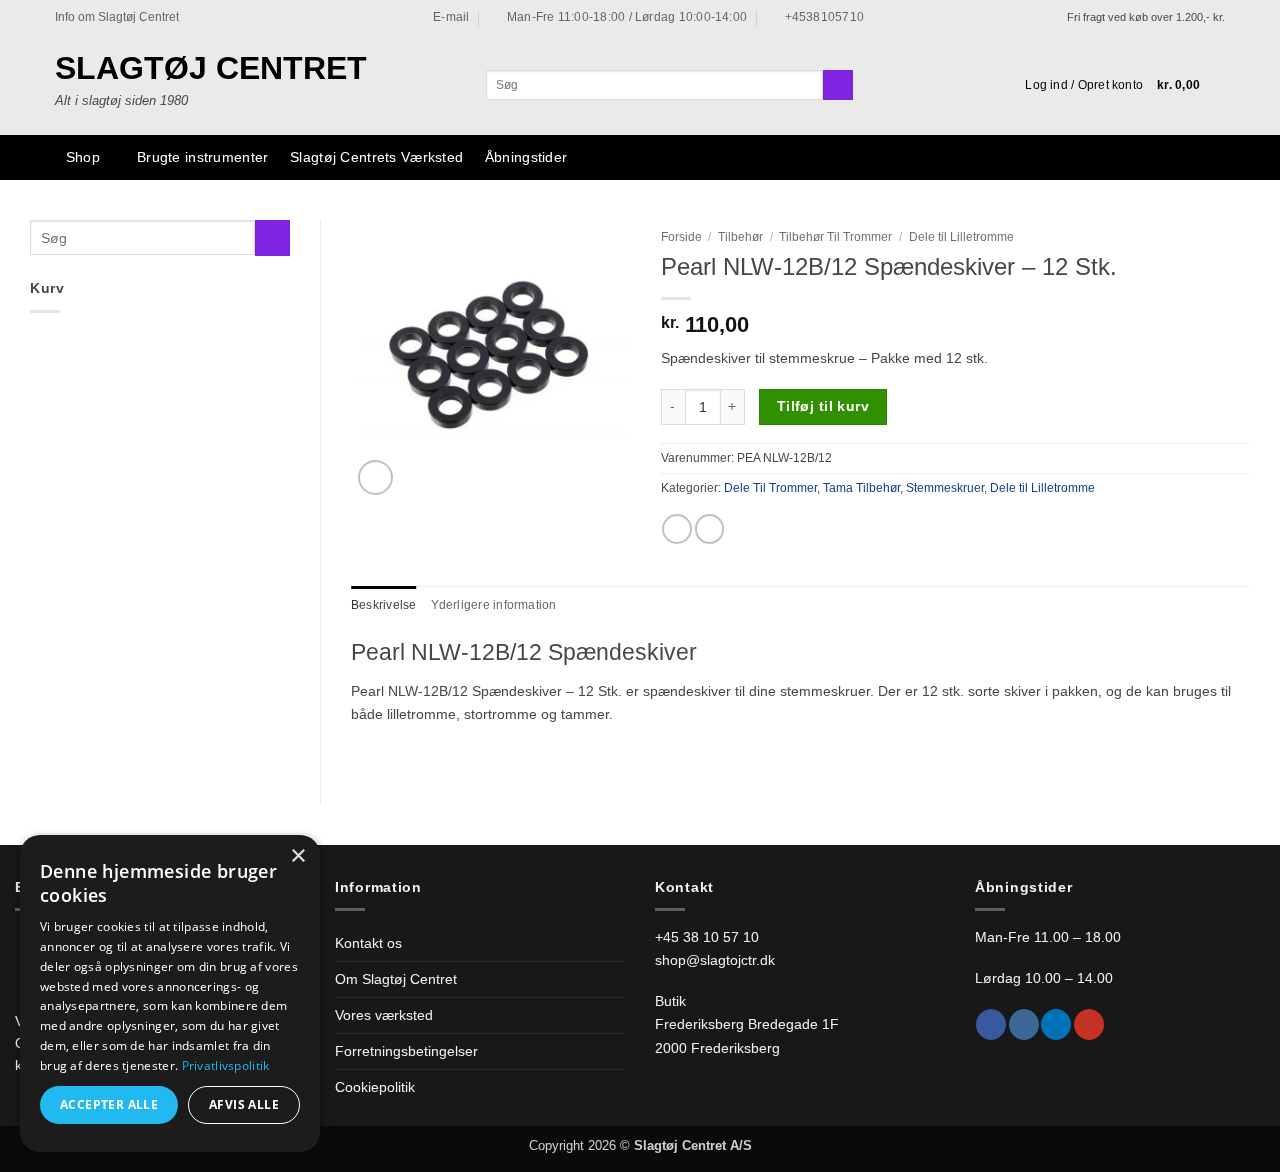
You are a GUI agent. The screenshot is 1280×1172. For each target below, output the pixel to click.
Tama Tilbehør (861, 488)
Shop (83, 157)
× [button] (297, 856)
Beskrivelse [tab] (384, 605)
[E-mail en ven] (710, 529)
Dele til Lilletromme (961, 237)
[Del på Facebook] (677, 529)
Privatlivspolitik (226, 1065)
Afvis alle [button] (244, 1104)
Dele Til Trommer (770, 488)
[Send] (838, 85)
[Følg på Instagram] (1024, 1024)
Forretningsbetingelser (406, 1051)
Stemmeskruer (945, 488)
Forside (681, 237)
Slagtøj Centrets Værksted (376, 157)
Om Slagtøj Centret (396, 979)
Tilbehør (740, 237)
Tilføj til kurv (823, 406)
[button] (1084, 85)
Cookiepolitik (375, 1087)
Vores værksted (384, 1015)
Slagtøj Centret (211, 68)
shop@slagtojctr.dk (715, 960)
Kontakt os (368, 943)
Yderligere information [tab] (494, 605)
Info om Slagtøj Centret (117, 17)
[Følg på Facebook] (991, 1024)
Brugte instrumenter (202, 157)
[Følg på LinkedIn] (1056, 1024)
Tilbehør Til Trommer (835, 237)
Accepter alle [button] (109, 1104)
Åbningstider (526, 157)
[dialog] (170, 993)
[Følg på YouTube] (1089, 1024)
